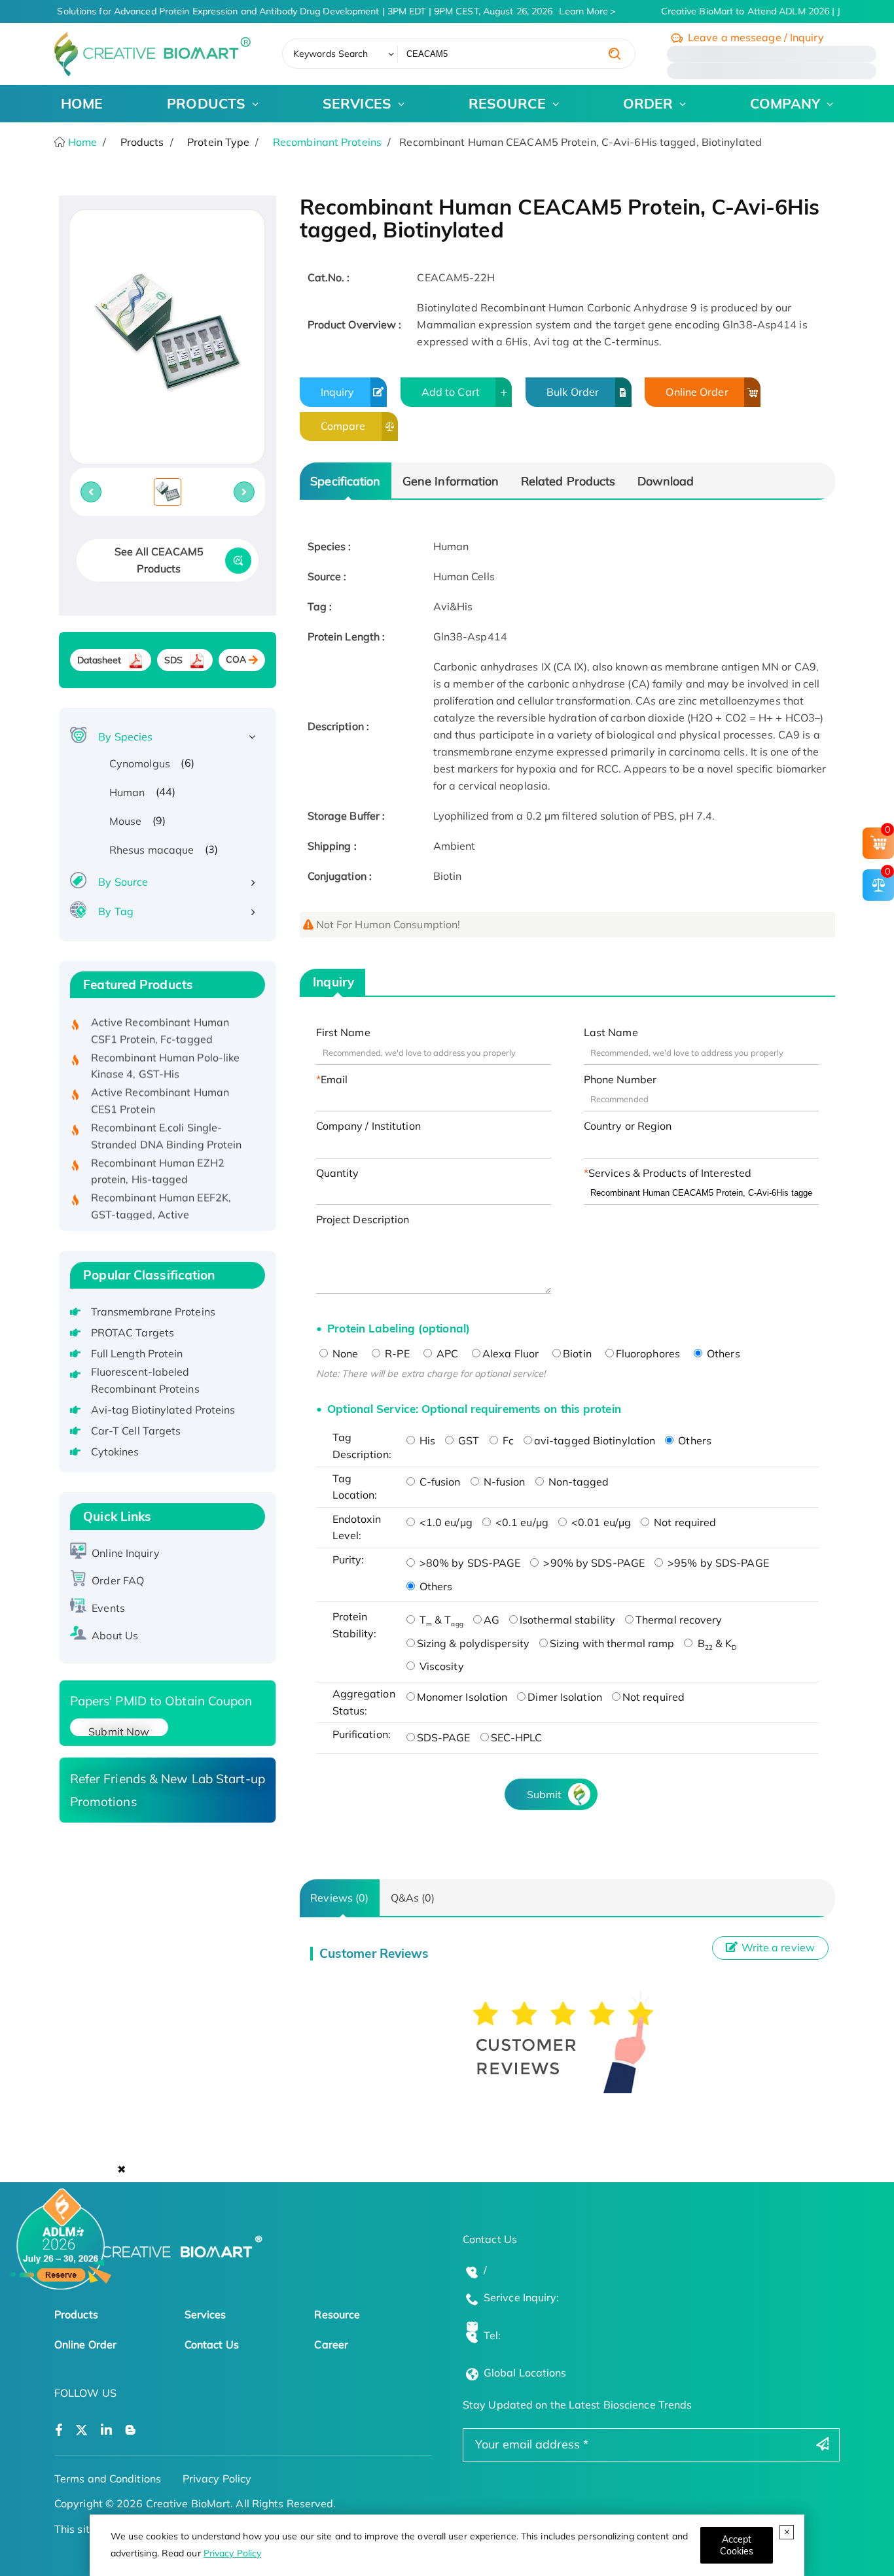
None (344, 1353)
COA (236, 659)
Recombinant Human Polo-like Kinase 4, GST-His (166, 1041)
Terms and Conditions (108, 2479)
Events (108, 1608)
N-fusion (503, 1482)
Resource (337, 2314)
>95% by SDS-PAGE (717, 1563)
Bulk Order (573, 392)
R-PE (396, 1353)
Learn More (572, 11)
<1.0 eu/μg (445, 1522)
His (426, 1440)
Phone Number (620, 1079)
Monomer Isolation (462, 1697)
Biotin (577, 1353)
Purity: (349, 1559)
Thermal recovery (679, 1620)
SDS (173, 660)
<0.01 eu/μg (600, 1522)
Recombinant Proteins (327, 142)
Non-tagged (578, 1482)
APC (446, 1353)
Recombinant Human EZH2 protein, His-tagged (158, 1147)
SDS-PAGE (444, 1737)
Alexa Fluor (510, 1353)
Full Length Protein (137, 1353)
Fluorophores (648, 1353)
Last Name (611, 1032)
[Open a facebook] (59, 2430)
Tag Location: (355, 1487)
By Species (125, 737)
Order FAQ (118, 1580)
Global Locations (525, 2373)
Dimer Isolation (565, 1697)
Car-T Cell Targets (136, 1431)
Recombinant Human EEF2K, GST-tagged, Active (161, 1182)
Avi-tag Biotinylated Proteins (163, 1410)
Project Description (363, 1219)
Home (81, 142)
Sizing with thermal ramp (612, 1643)
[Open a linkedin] (106, 2430)
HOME (82, 103)
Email (334, 1079)
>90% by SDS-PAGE (593, 1563)
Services (206, 2314)
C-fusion (439, 1482)
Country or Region (628, 1126)
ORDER (648, 103)
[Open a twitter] (81, 2430)
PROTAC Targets (133, 1332)
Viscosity (440, 1666)
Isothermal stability (567, 1620)
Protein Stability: (355, 1625)
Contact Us (212, 2344)
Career (331, 2344)
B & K (715, 1643)
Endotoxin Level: (357, 1527)
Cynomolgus (140, 763)
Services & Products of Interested (670, 1173)
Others (722, 1353)
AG (492, 1620)
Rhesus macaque (152, 850)
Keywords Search (331, 54)
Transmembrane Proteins (153, 1312)
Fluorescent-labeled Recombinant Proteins (145, 1380)
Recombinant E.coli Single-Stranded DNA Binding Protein (167, 1111)
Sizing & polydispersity (473, 1643)
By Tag (116, 911)
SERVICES (357, 103)
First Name (343, 1032)
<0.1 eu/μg (521, 1522)
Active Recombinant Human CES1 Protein (160, 1077)
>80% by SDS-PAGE (469, 1563)
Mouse (126, 821)
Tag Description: (362, 1446)
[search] (615, 54)
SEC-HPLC (517, 1737)
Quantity (338, 1173)
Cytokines (115, 1452)
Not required (684, 1522)
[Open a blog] (131, 2430)
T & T (440, 1620)
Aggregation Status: (364, 1702)
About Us (115, 1635)
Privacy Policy (232, 2553)
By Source (123, 882)
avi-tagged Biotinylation (595, 1440)
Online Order (697, 392)
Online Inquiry (125, 1553)
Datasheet (99, 660)
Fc (507, 1440)
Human (127, 792)
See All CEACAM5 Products (159, 560)
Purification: (362, 1734)
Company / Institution (368, 1126)
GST (467, 1440)
